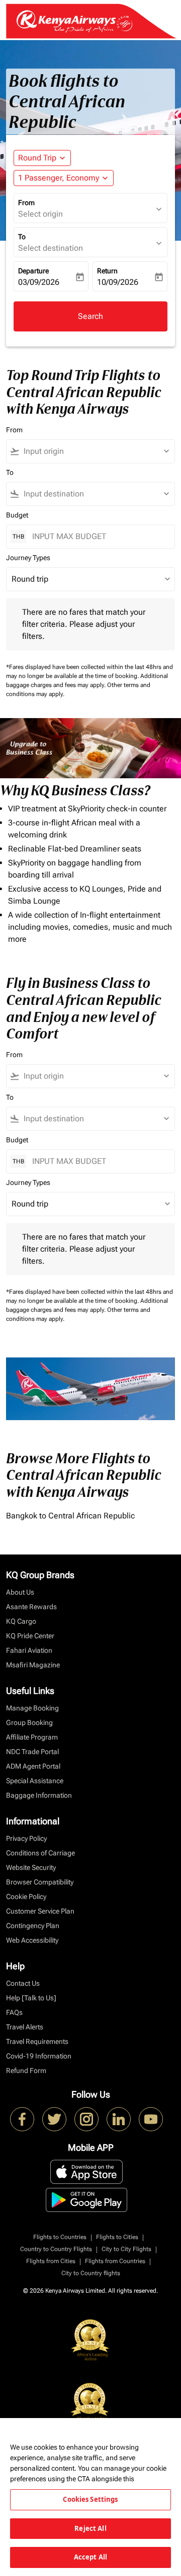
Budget (17, 515)
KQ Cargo (21, 1621)
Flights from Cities (51, 2261)
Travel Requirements (37, 2041)
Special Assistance (35, 1781)
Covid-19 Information (39, 2056)
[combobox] (95, 451)
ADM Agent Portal (33, 1766)
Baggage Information (39, 1795)
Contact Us (23, 1983)
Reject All (90, 2528)
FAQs (14, 2012)
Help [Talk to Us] (31, 1998)
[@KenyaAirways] (54, 2119)
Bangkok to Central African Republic (70, 1516)
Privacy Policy (26, 1838)
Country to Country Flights (56, 2249)
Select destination (51, 248)
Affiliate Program (32, 1737)
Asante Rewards (31, 1607)
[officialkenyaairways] (86, 2119)
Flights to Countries (60, 2237)
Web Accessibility (32, 1940)
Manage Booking (32, 1708)
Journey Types (28, 558)
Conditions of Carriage (40, 1853)
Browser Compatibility (40, 1882)
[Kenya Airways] (22, 2119)
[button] (64, 178)
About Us (20, 1592)
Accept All (90, 2557)
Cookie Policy (26, 1897)
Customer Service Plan (40, 1911)
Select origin (40, 214)
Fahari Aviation (29, 1650)
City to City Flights (126, 2249)
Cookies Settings (90, 2499)
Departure (33, 271)
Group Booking (29, 1723)
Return (107, 271)
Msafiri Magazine (33, 1665)
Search (90, 316)
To (22, 237)
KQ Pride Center (30, 1636)
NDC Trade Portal (32, 1752)
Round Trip (37, 158)
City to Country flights (91, 2273)
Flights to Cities (117, 2237)
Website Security (31, 1867)
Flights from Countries (115, 2261)
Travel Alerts (25, 2027)
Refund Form (26, 2071)
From (26, 203)
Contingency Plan (33, 1926)
